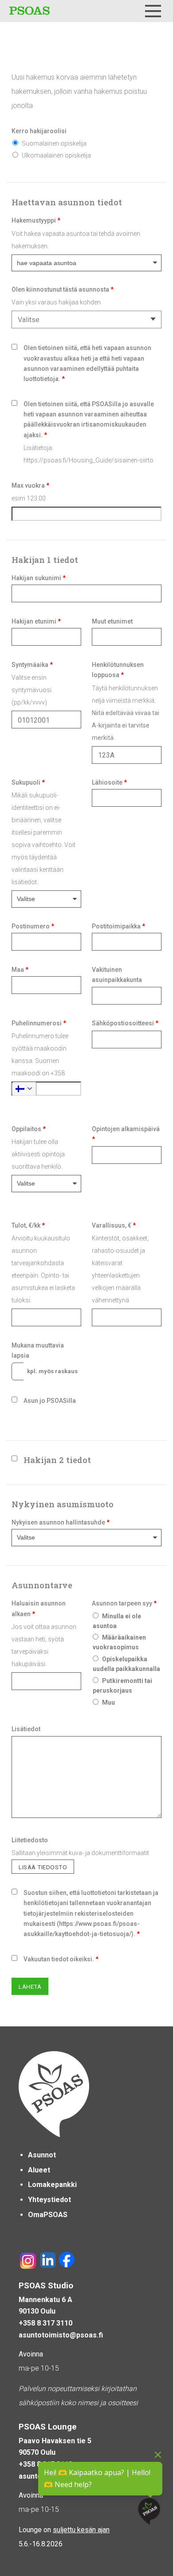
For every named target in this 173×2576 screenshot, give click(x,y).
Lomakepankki (52, 2185)
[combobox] (86, 320)
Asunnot (42, 2155)
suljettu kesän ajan (81, 2530)
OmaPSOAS (48, 2215)
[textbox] (85, 320)
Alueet (39, 2170)
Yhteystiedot (49, 2200)
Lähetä (30, 1987)
